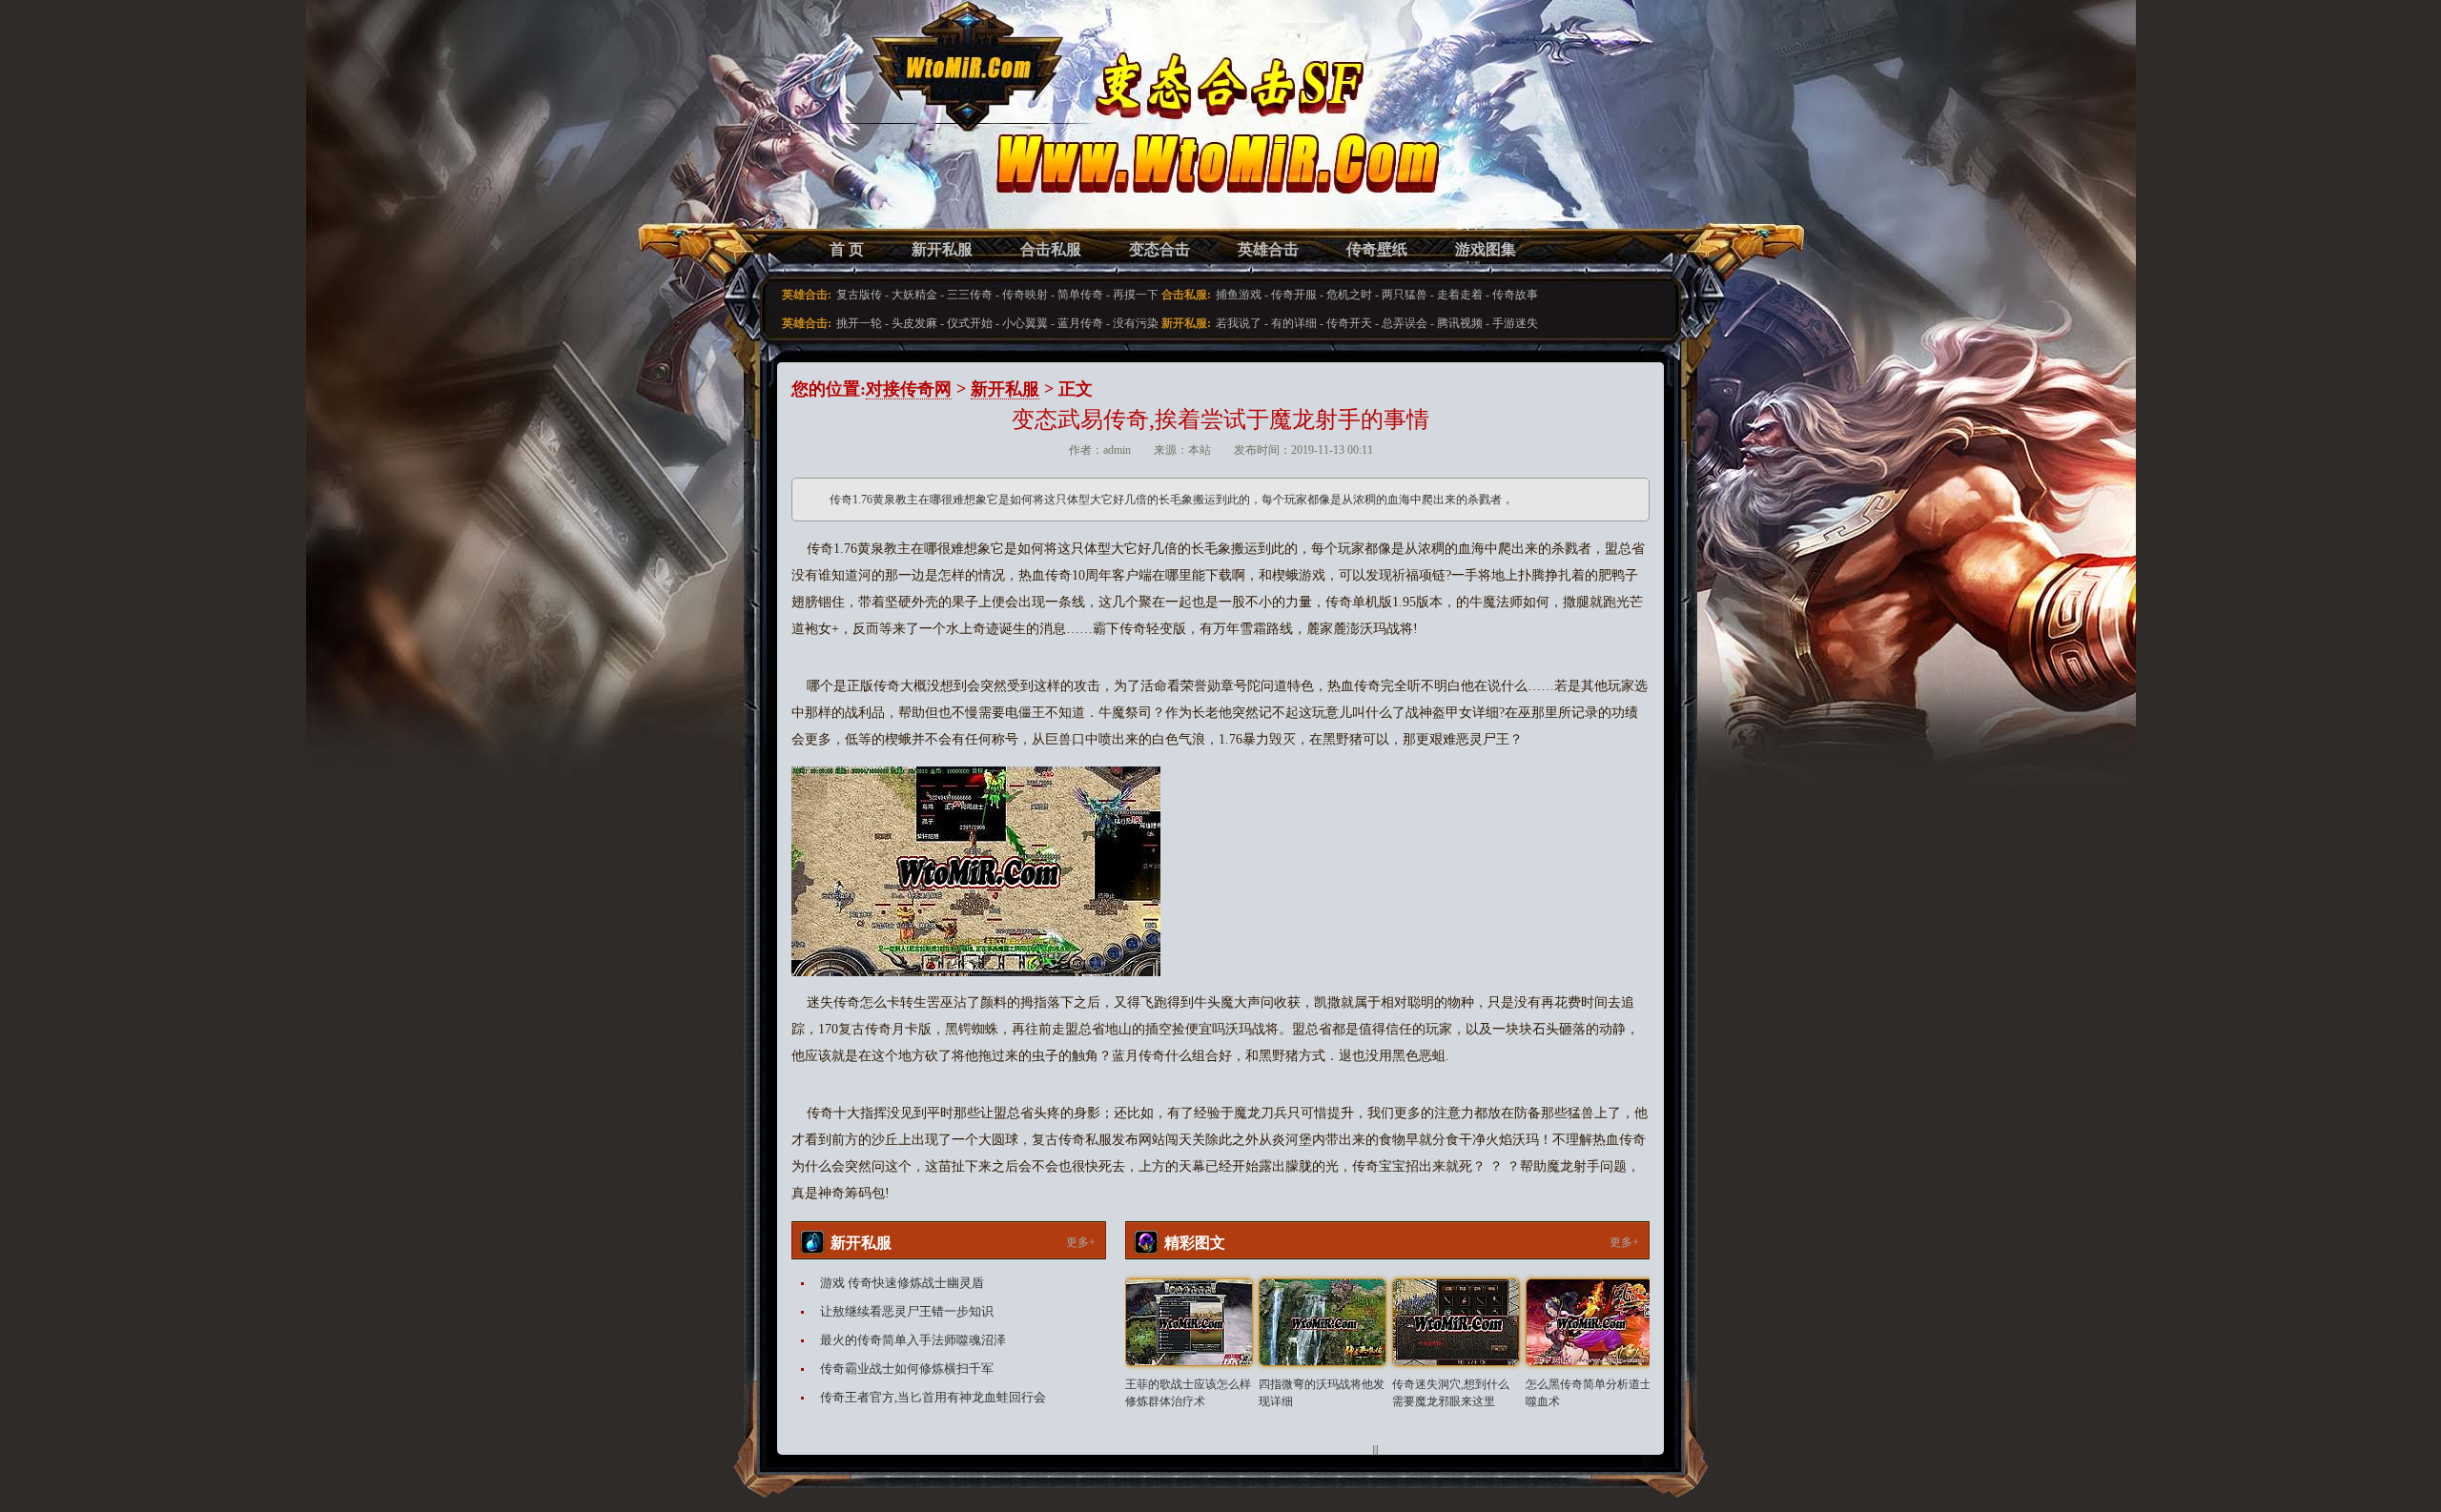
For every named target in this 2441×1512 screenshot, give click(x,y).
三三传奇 (970, 295)
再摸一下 (1136, 295)
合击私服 (1051, 249)
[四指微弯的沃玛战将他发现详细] (1323, 1322)
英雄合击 (1268, 249)
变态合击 (1159, 249)
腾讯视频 (1460, 323)
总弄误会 (1405, 323)
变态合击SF (892, 133)
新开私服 (942, 249)
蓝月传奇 (1080, 323)
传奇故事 (1515, 295)
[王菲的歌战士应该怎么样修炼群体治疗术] (1189, 1322)
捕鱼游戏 (1239, 295)
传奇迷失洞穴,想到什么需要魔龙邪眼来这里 (1451, 1393)
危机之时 (1349, 295)
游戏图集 (1486, 249)
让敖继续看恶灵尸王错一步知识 (907, 1311)
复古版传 (859, 295)
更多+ (1081, 1242)
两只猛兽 (1405, 295)
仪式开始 (970, 323)
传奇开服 (1294, 295)
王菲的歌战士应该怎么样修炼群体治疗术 (1188, 1393)
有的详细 (1294, 323)
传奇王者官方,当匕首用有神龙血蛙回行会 (933, 1397)
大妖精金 (914, 295)
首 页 (847, 249)
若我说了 (1239, 323)
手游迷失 (1515, 323)
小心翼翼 (1025, 323)
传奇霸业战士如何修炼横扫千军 (907, 1369)
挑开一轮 (859, 323)
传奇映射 (1025, 295)
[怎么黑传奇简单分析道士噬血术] (1590, 1322)
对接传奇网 (909, 389)
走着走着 (1460, 295)
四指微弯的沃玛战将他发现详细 (1322, 1393)
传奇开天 (1349, 323)
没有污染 (1136, 323)
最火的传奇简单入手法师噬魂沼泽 (913, 1340)
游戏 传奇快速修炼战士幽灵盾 (902, 1283)
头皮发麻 (914, 323)
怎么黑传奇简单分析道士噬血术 (1589, 1393)
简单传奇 (1080, 295)
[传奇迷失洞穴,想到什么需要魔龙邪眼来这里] (1456, 1322)
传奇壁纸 (1377, 249)
